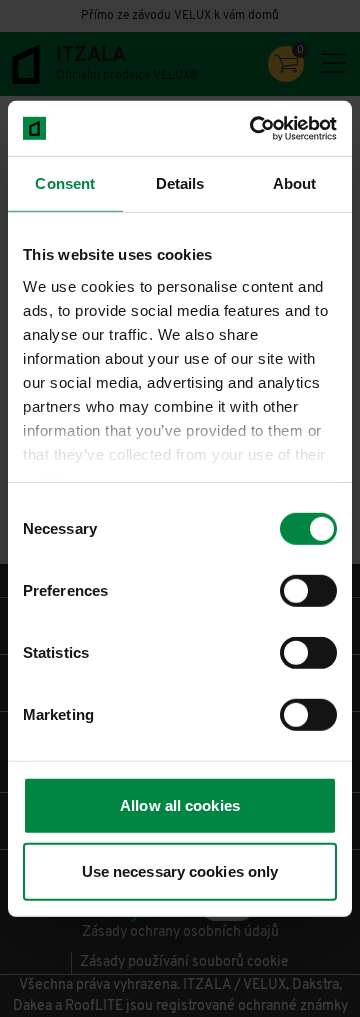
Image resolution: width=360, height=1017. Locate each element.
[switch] (308, 591)
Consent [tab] (65, 183)
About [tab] (295, 183)
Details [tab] (180, 183)
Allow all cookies (180, 805)
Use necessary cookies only (180, 871)
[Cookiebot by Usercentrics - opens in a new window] (254, 128)
